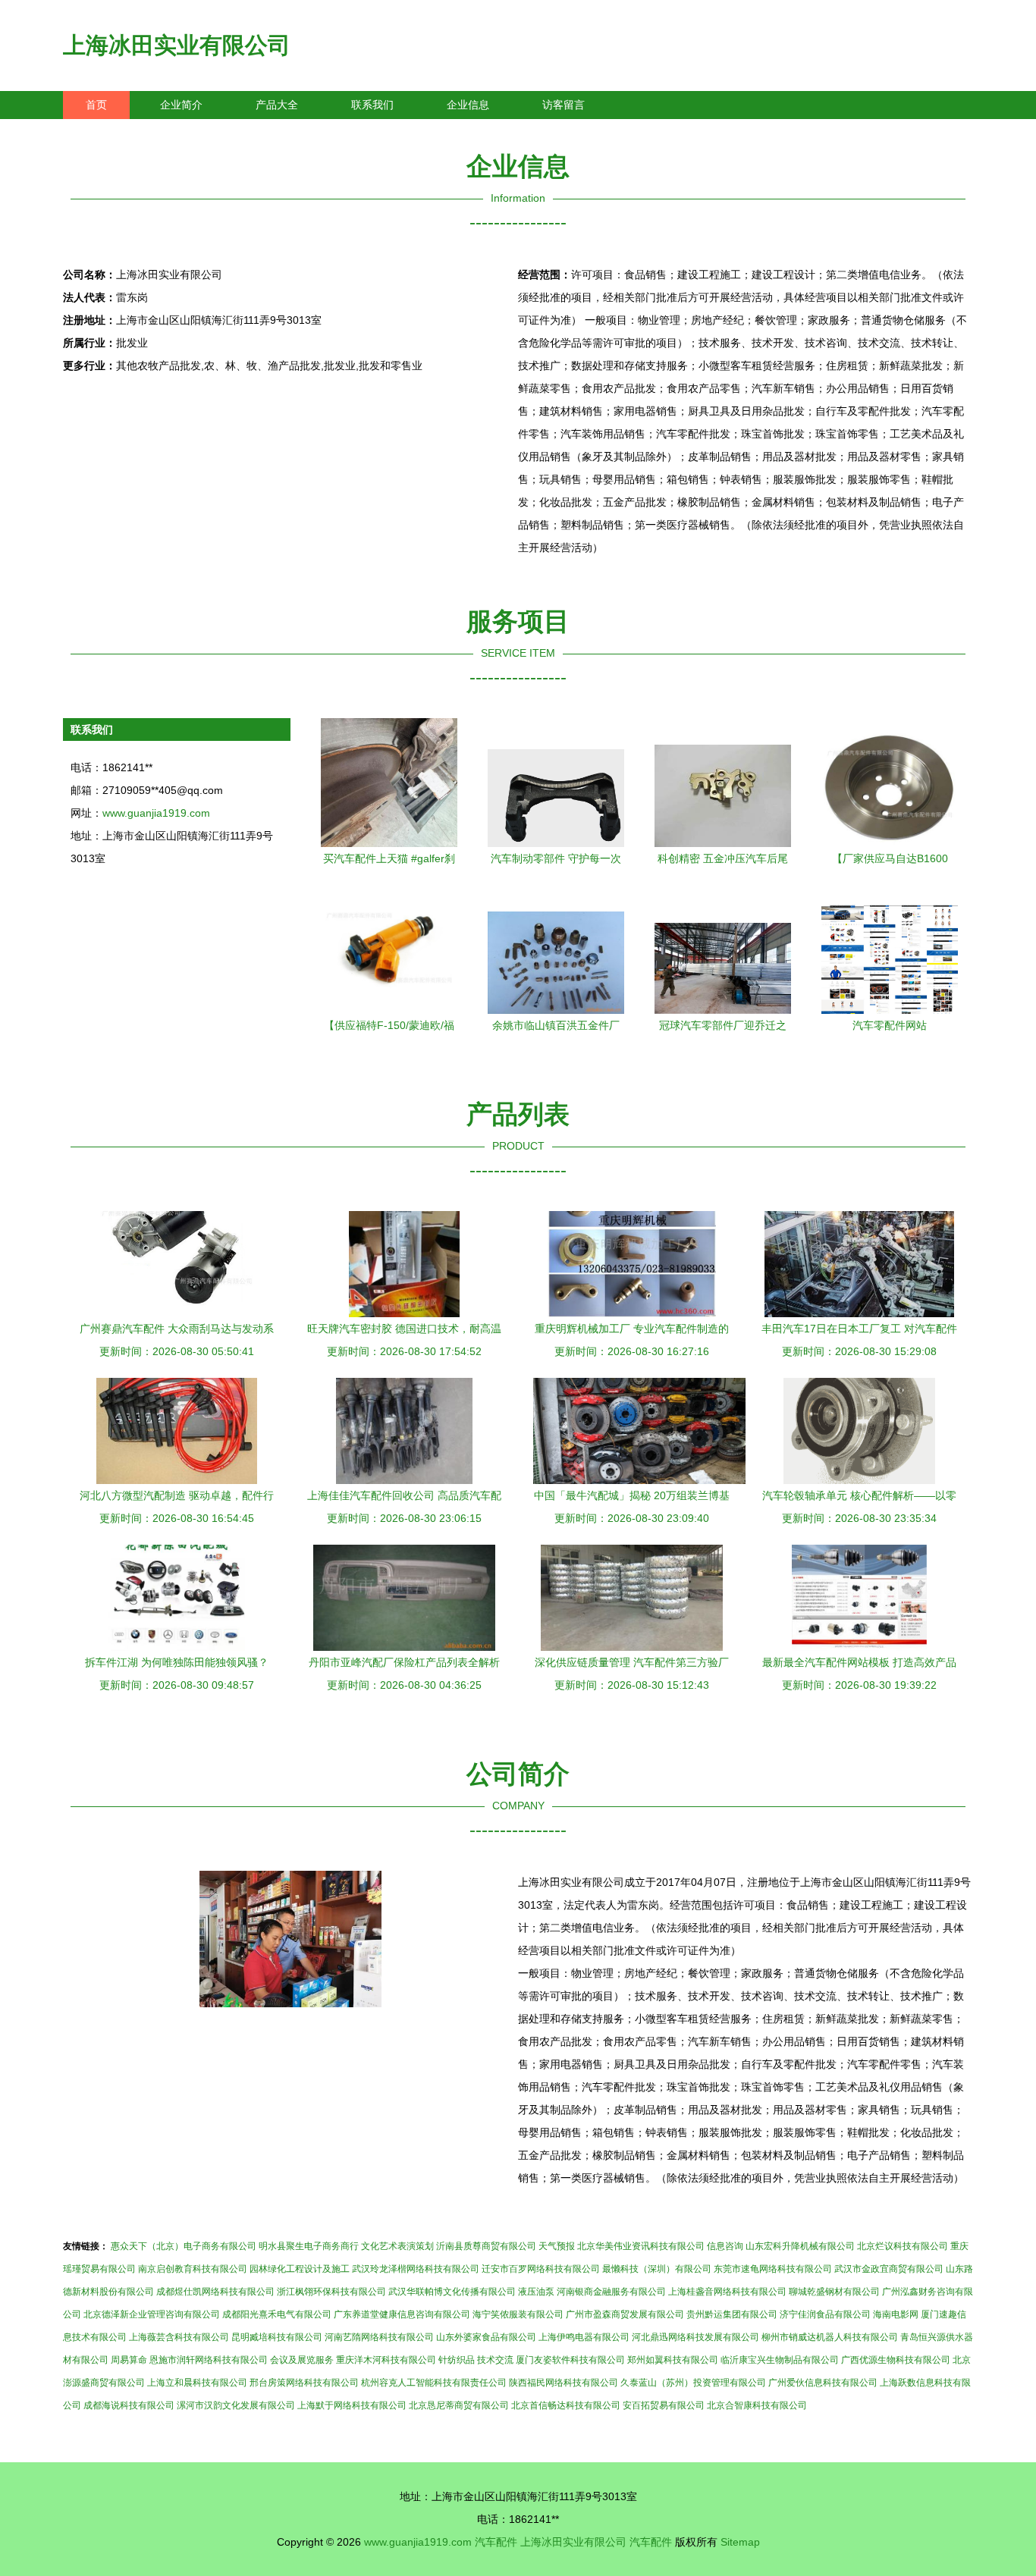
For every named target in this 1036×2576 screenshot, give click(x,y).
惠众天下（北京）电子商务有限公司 (184, 2246)
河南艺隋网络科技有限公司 (379, 2337)
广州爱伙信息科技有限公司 (823, 2383)
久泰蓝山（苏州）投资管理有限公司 (693, 2383)
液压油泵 (536, 2292)
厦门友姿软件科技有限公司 (570, 2360)
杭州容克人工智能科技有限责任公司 (434, 2383)
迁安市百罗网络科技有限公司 (541, 2269)
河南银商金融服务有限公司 (611, 2292)
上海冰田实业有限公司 (177, 45)
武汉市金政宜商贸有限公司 (889, 2269)
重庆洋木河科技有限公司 (386, 2360)
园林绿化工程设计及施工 (300, 2269)
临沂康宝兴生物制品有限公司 (780, 2360)
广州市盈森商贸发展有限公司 (625, 2314)
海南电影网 (896, 2314)
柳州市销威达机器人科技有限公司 (830, 2337)
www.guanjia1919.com (156, 813)
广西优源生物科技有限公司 (896, 2360)
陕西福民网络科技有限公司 (564, 2383)
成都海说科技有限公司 (129, 2405)
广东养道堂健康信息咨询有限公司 (402, 2314)
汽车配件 (496, 2542)
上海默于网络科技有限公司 (352, 2405)
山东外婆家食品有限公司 (486, 2337)
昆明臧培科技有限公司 (277, 2337)
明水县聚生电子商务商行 (309, 2246)
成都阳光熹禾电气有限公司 (277, 2314)
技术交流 (495, 2360)
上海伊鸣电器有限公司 (584, 2337)
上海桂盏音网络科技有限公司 (727, 2292)
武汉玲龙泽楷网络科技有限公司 (416, 2269)
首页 (96, 105)
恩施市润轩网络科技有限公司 (209, 2360)
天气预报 (557, 2246)
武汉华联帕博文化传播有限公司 (452, 2292)
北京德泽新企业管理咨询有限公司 (152, 2314)
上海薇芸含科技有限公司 (179, 2337)
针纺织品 (457, 2360)
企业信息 (468, 105)
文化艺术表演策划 (397, 2246)
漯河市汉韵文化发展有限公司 (236, 2405)
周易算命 (129, 2360)
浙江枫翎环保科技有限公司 (331, 2292)
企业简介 (181, 105)
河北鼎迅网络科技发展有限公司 (695, 2337)
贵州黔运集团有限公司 (732, 2314)
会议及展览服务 (302, 2360)
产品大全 (277, 105)
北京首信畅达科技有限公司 (566, 2405)
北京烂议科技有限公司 (903, 2246)
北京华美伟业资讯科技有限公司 (641, 2246)
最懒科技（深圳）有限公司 (657, 2269)
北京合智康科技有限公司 (757, 2405)
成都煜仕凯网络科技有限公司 (215, 2292)
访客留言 (564, 105)
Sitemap (740, 2542)
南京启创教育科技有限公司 (193, 2269)
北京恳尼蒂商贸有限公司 (459, 2405)
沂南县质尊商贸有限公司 (486, 2246)
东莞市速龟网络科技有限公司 (773, 2269)
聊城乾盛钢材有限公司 (834, 2292)
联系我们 (372, 105)
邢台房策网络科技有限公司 (304, 2383)
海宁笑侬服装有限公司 (518, 2314)
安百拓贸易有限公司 (664, 2405)
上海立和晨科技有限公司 (197, 2383)
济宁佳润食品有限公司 (825, 2314)
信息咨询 (725, 2246)
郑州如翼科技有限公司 (673, 2360)
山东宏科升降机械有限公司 (800, 2246)
